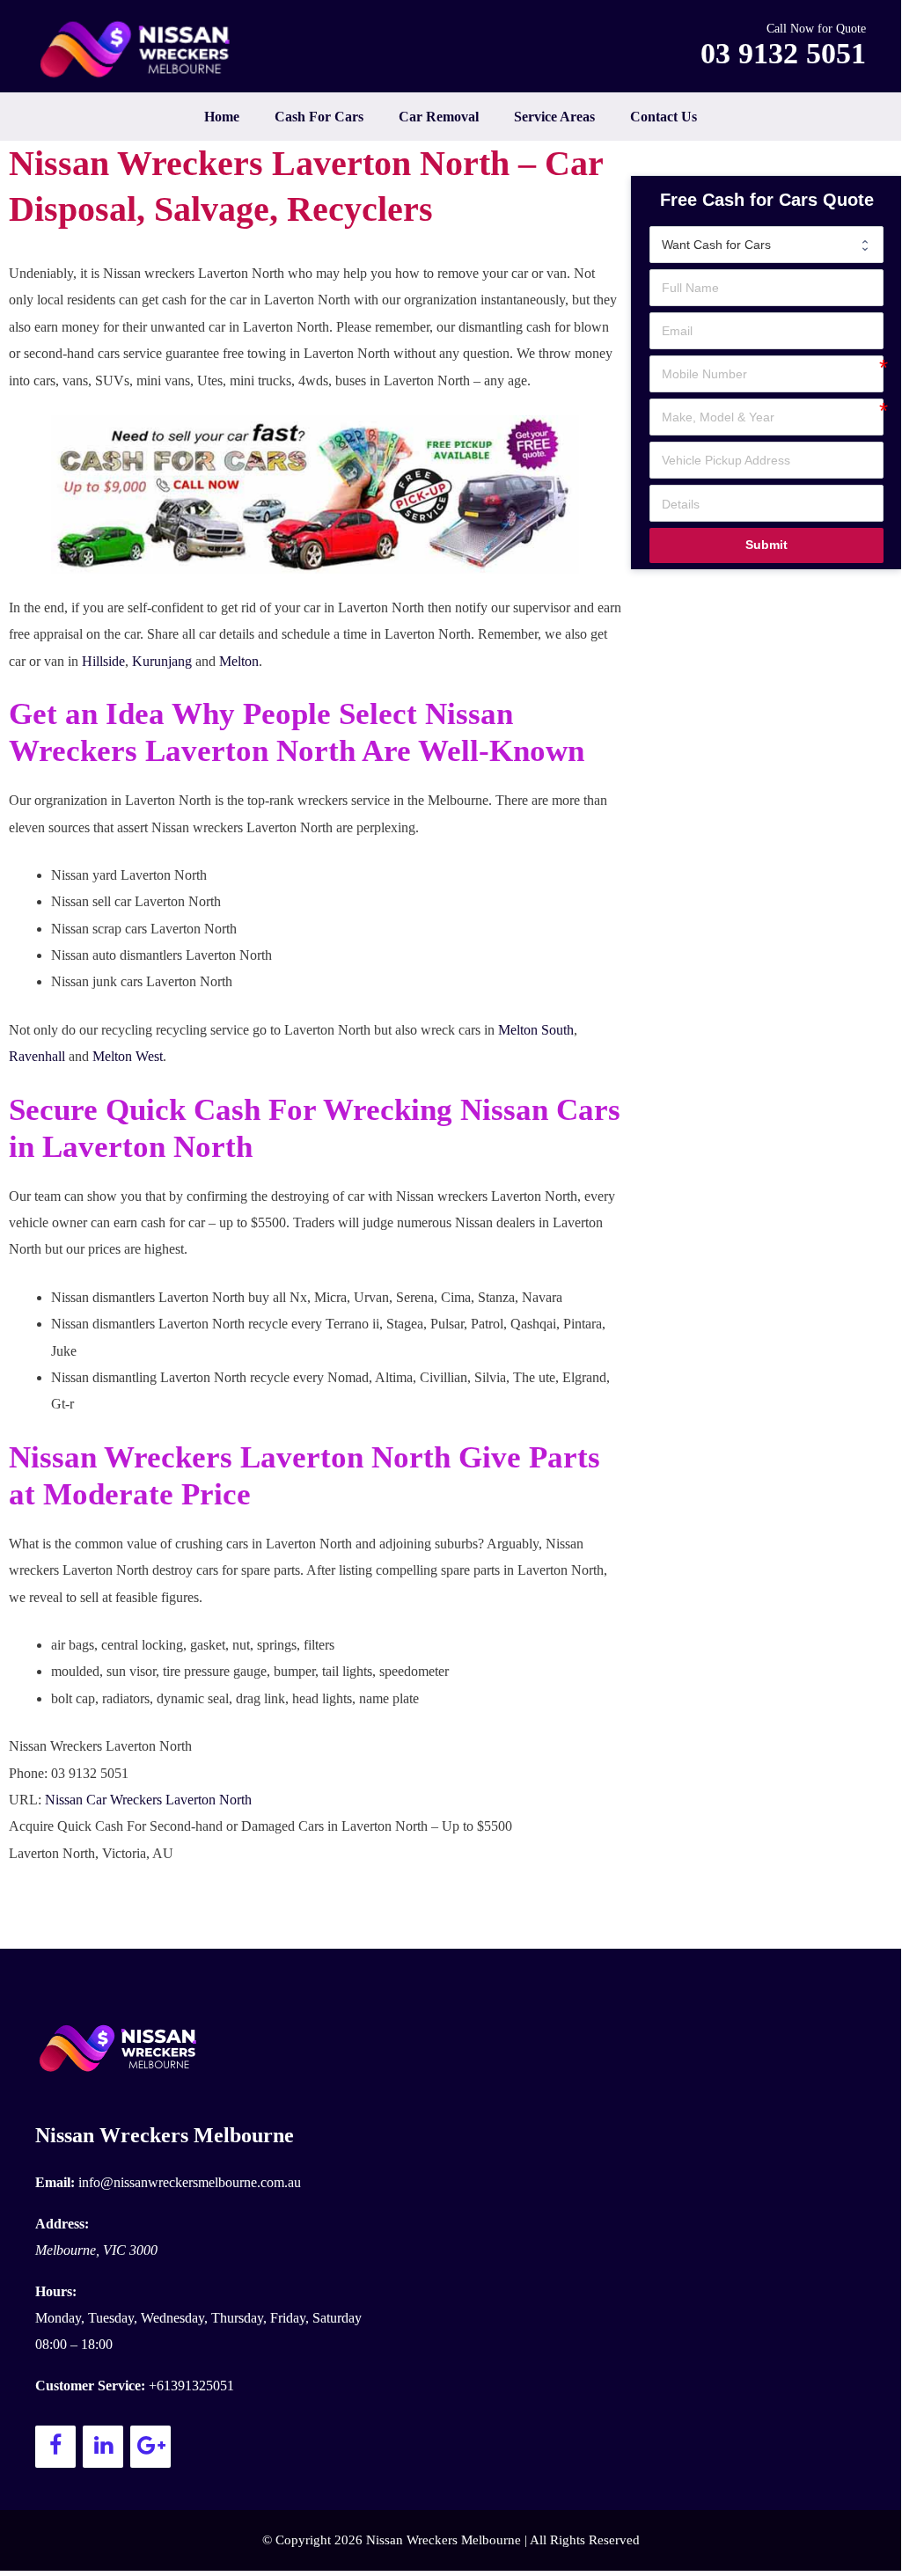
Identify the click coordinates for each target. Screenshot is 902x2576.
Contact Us (664, 117)
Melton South (536, 1030)
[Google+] (150, 2447)
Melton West (128, 1056)
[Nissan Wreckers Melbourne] (141, 49)
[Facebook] (55, 2447)
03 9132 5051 (783, 53)
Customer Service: (90, 2386)
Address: (62, 2224)
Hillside (103, 661)
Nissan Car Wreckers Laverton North (148, 1800)
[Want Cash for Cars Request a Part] (766, 245)
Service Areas (554, 117)
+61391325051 (191, 2386)
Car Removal (439, 117)
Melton (239, 661)
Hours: (56, 2291)
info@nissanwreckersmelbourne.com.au (190, 2182)
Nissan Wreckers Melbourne (165, 2135)
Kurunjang (162, 661)
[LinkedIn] (103, 2447)
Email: (55, 2182)
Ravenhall (37, 1056)
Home (222, 117)
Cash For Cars (319, 117)
